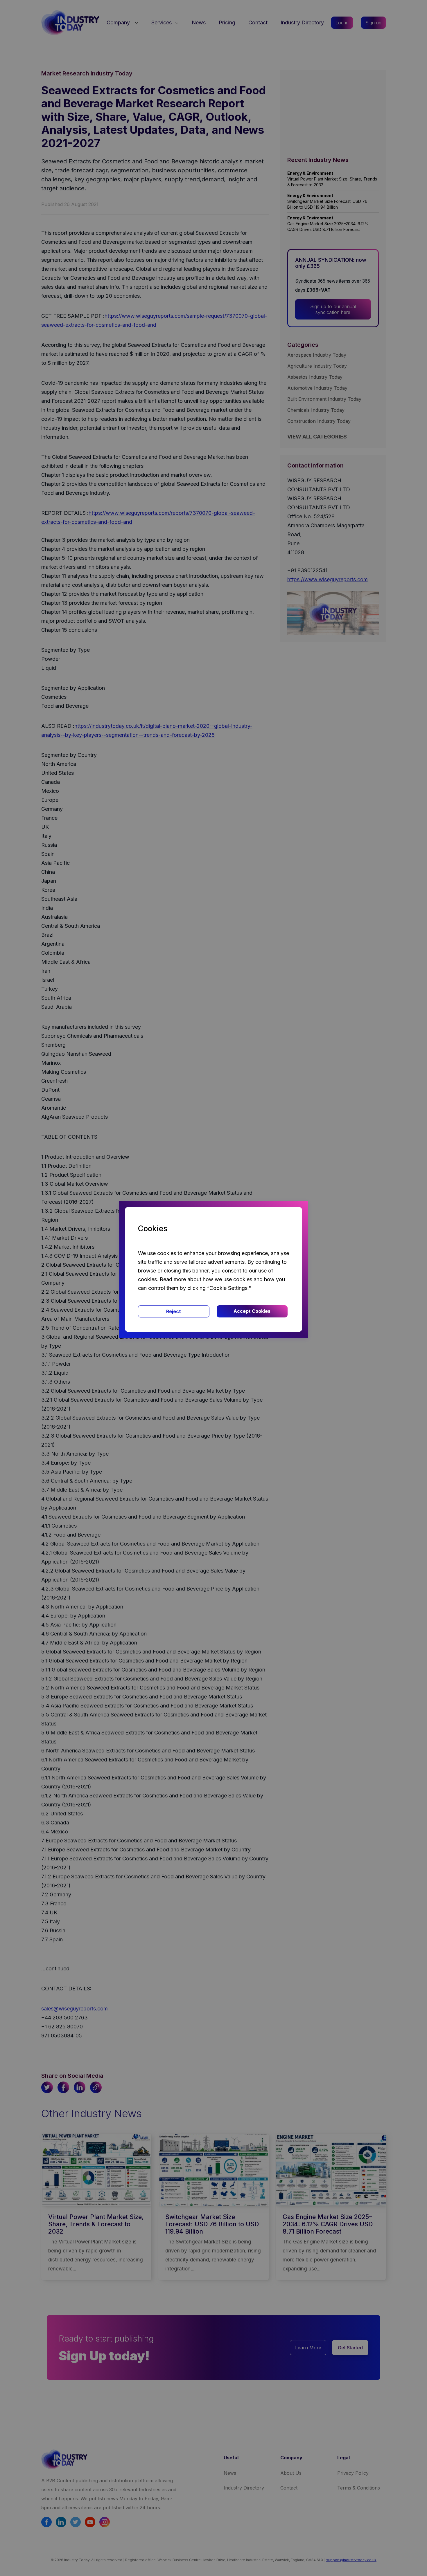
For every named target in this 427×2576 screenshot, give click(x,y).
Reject (174, 1311)
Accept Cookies (252, 1311)
